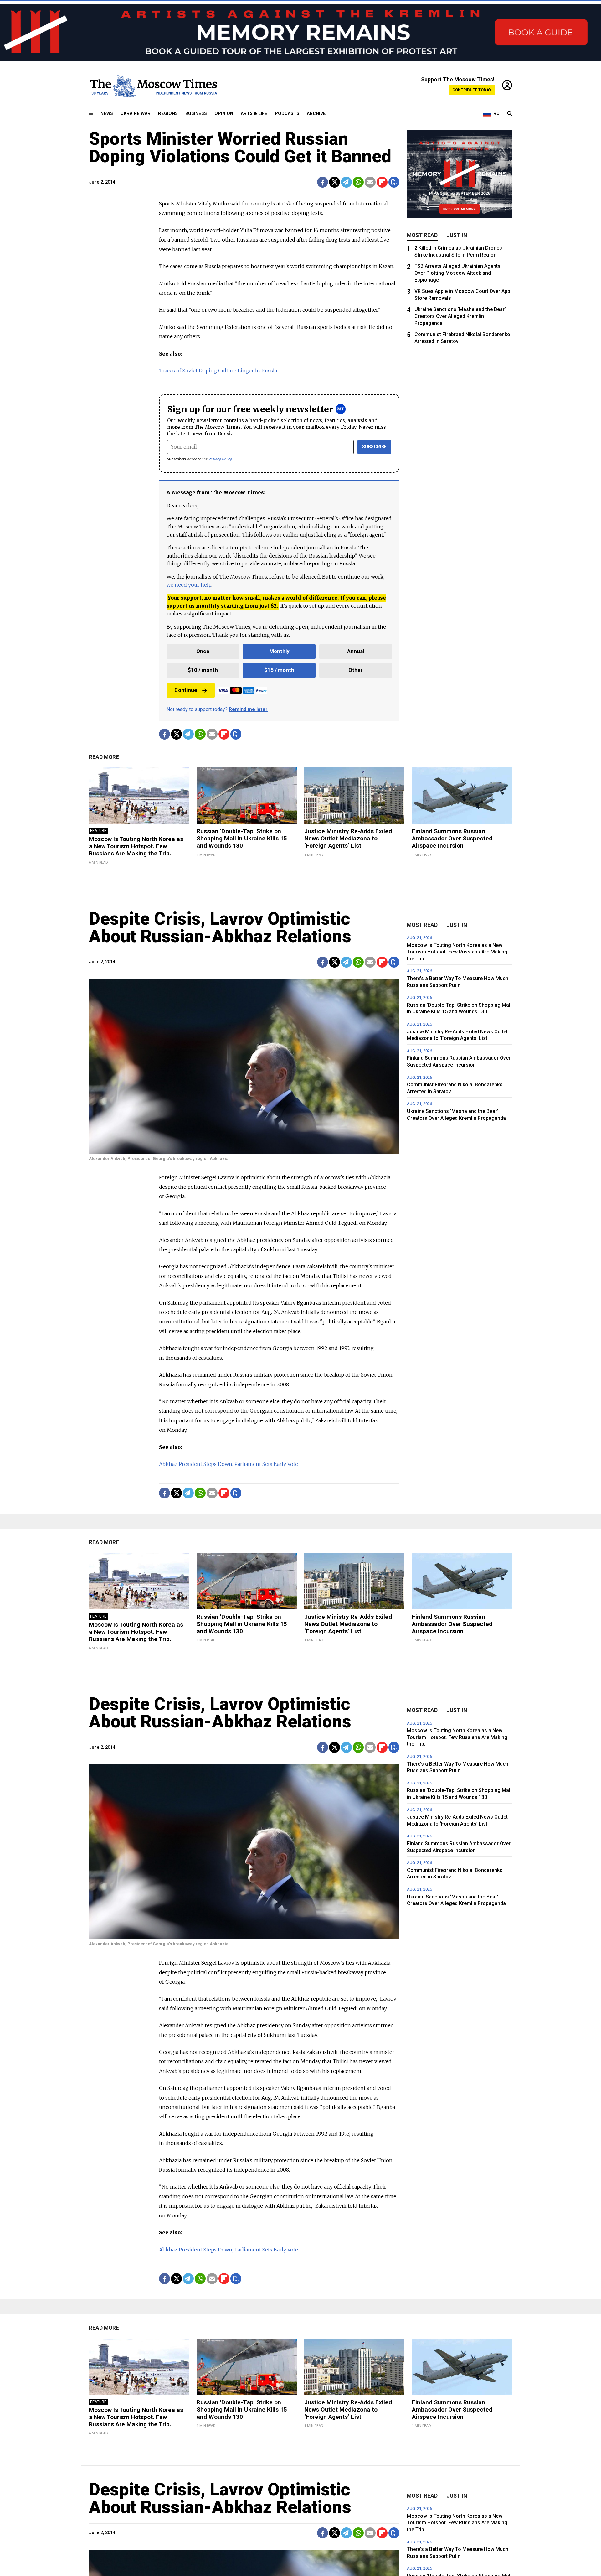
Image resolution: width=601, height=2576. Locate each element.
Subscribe (375, 447)
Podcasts (287, 114)
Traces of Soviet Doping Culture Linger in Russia (218, 371)
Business (196, 114)
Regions (168, 114)
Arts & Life (254, 114)
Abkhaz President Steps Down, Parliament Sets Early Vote (229, 1464)
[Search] (510, 114)
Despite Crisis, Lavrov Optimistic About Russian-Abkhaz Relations (220, 927)
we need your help (189, 585)
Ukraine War (136, 114)
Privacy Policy (220, 459)
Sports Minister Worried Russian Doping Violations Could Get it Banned (240, 148)
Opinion (224, 114)
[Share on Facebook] (323, 182)
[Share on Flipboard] (382, 182)
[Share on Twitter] (334, 182)
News (107, 114)
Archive (316, 114)
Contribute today (472, 90)
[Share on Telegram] (346, 182)
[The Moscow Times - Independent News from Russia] (153, 86)
